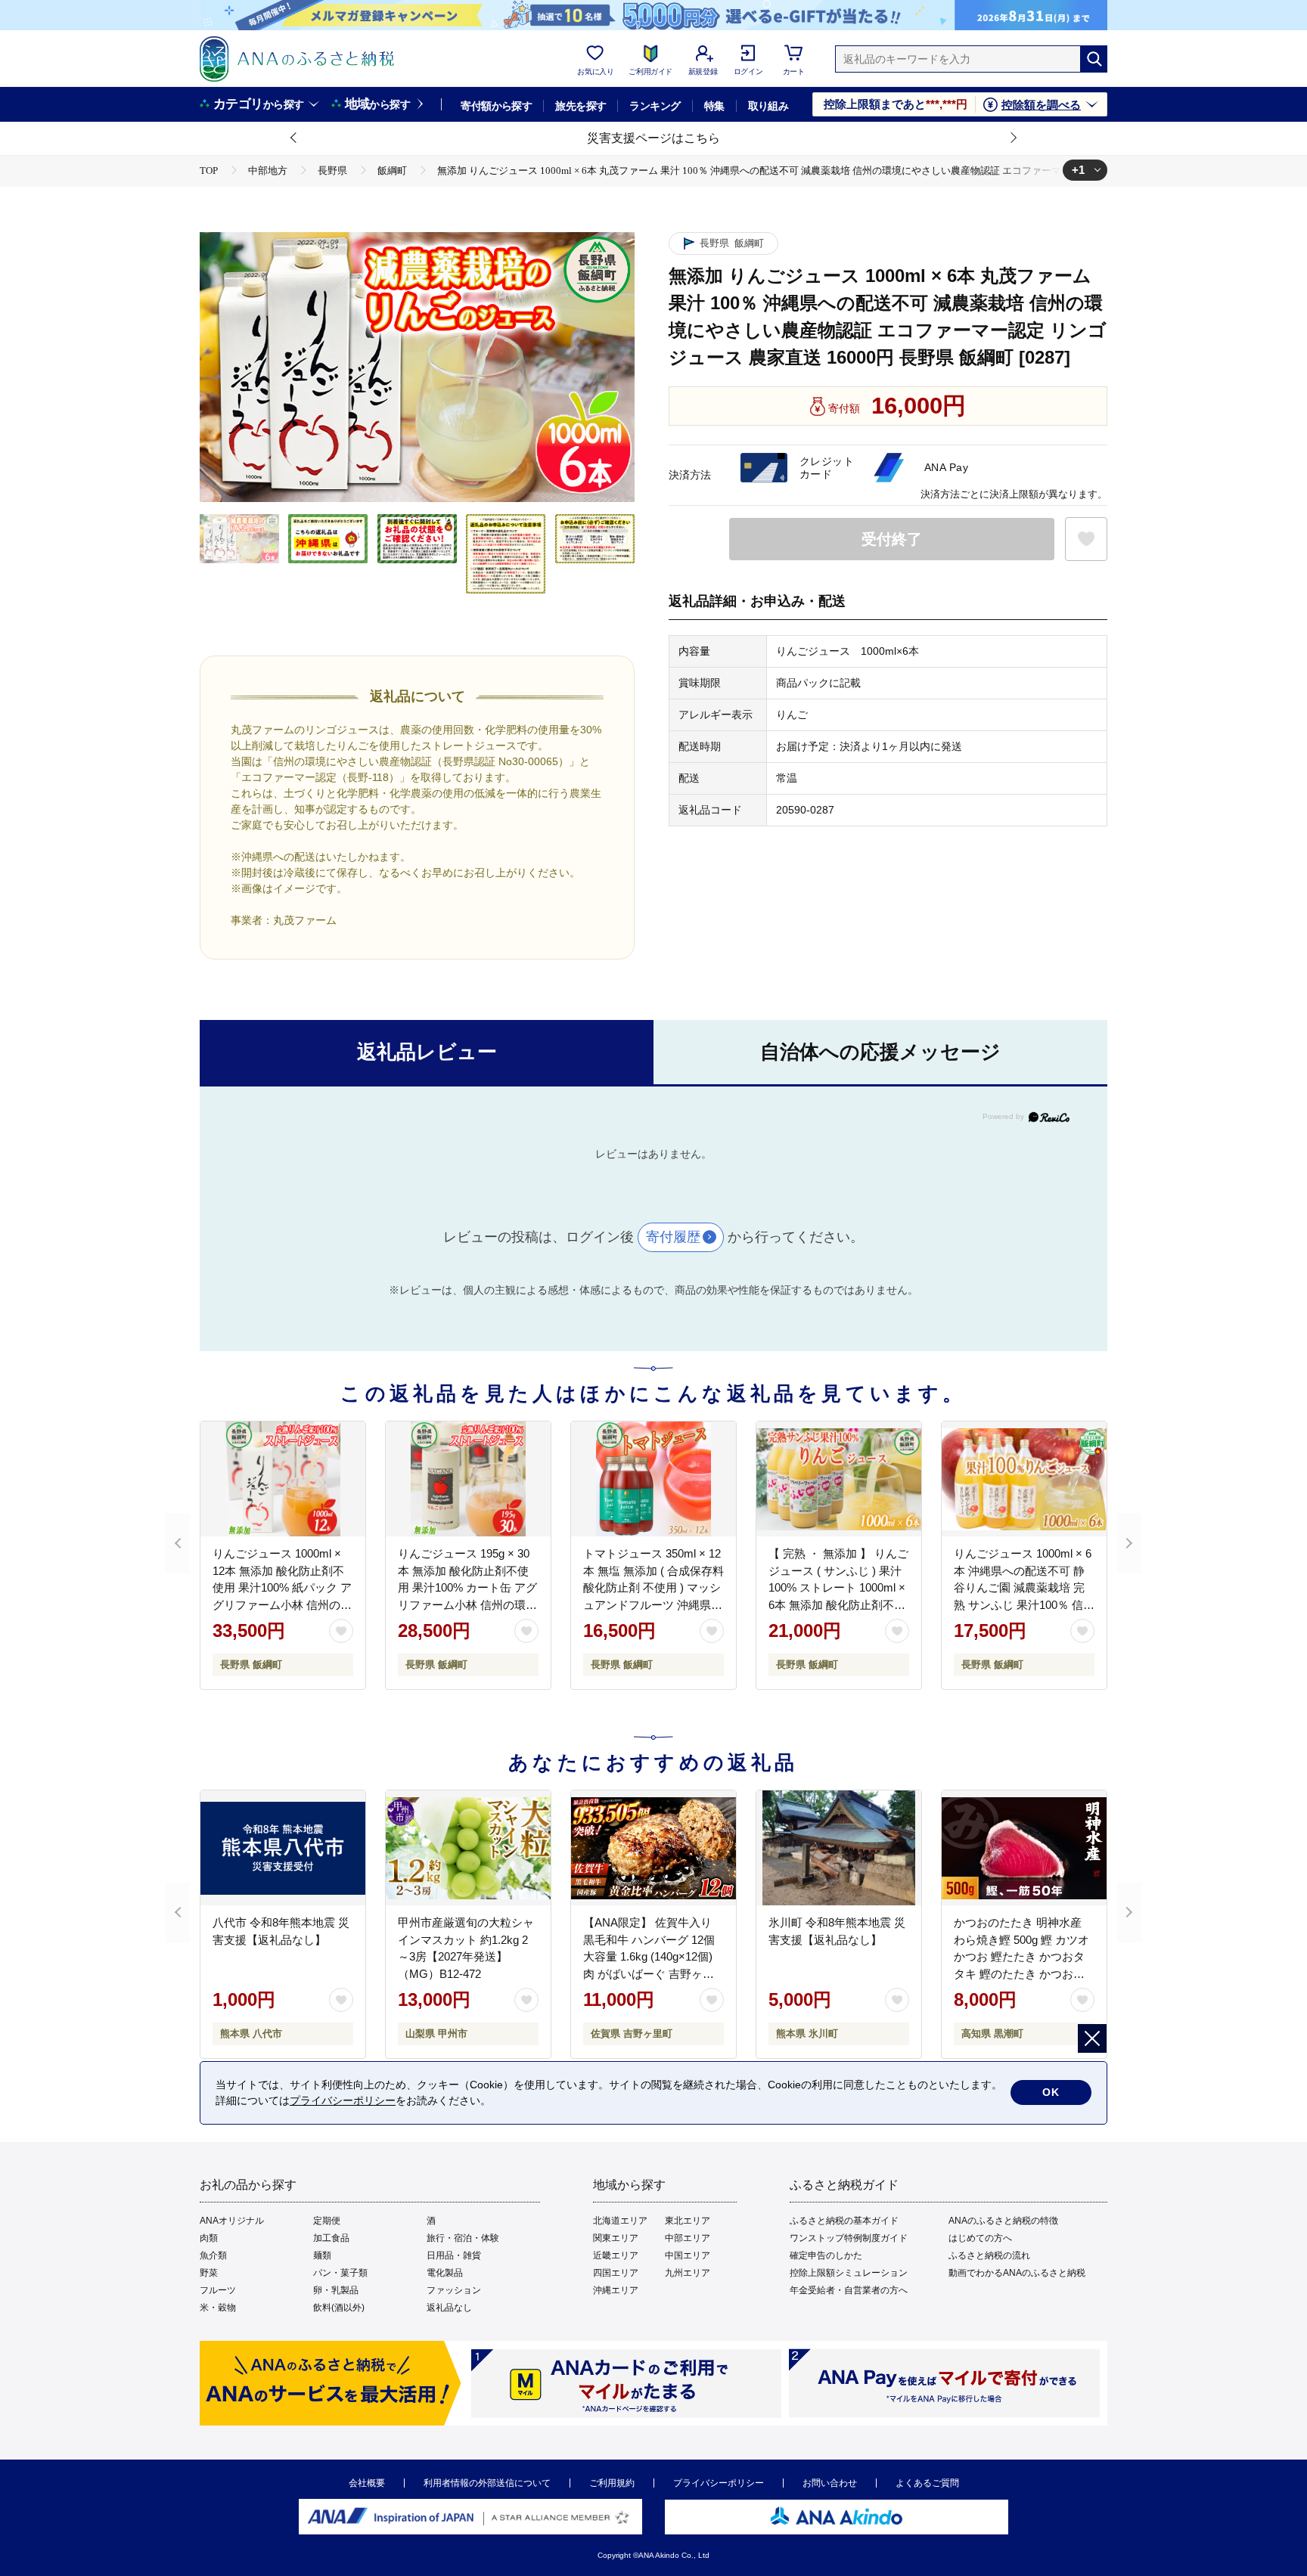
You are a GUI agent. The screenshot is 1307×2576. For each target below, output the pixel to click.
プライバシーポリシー (719, 2483)
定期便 (327, 2221)
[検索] (1094, 59)
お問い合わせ (830, 2483)
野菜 (209, 2273)
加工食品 (331, 2238)
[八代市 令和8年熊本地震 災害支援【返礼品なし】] (283, 1848)
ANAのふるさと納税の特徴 (1003, 2221)
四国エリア (616, 2273)
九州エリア (688, 2273)
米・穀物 (218, 2308)
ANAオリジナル (232, 2221)
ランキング (655, 106)
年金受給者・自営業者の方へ (849, 2290)
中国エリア (688, 2255)
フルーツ (218, 2290)
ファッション (454, 2290)
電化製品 (445, 2273)
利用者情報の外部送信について (487, 2483)
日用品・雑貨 (454, 2255)
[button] (294, 138)
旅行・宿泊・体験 (463, 2238)
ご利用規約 (612, 2483)
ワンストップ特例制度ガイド (849, 2238)
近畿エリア (616, 2255)
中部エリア (688, 2238)
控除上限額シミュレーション (849, 2273)
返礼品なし (449, 2308)
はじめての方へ (980, 2238)
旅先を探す (581, 106)
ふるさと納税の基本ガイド (844, 2221)
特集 (714, 106)
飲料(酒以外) (339, 2308)
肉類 (209, 2238)
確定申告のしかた (826, 2255)
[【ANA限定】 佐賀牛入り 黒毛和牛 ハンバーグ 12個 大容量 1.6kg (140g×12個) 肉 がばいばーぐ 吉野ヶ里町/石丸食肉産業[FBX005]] (653, 1848)
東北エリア (688, 2221)
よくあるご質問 (927, 2483)
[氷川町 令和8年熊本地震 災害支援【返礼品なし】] (839, 1848)
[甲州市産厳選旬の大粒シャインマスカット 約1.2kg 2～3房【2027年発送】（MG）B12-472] (468, 1848)
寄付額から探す (496, 106)
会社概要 (367, 2483)
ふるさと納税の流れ (989, 2255)
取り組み (768, 106)
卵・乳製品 (336, 2290)
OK (1051, 2092)
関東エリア (616, 2238)
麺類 (322, 2255)
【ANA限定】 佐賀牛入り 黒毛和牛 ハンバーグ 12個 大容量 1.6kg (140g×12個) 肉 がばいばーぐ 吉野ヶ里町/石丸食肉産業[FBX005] (649, 1956)
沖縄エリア (616, 2290)
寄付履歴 (673, 1237)
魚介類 (213, 2255)
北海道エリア (620, 2221)
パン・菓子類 (340, 2273)
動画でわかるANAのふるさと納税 (1017, 2273)
